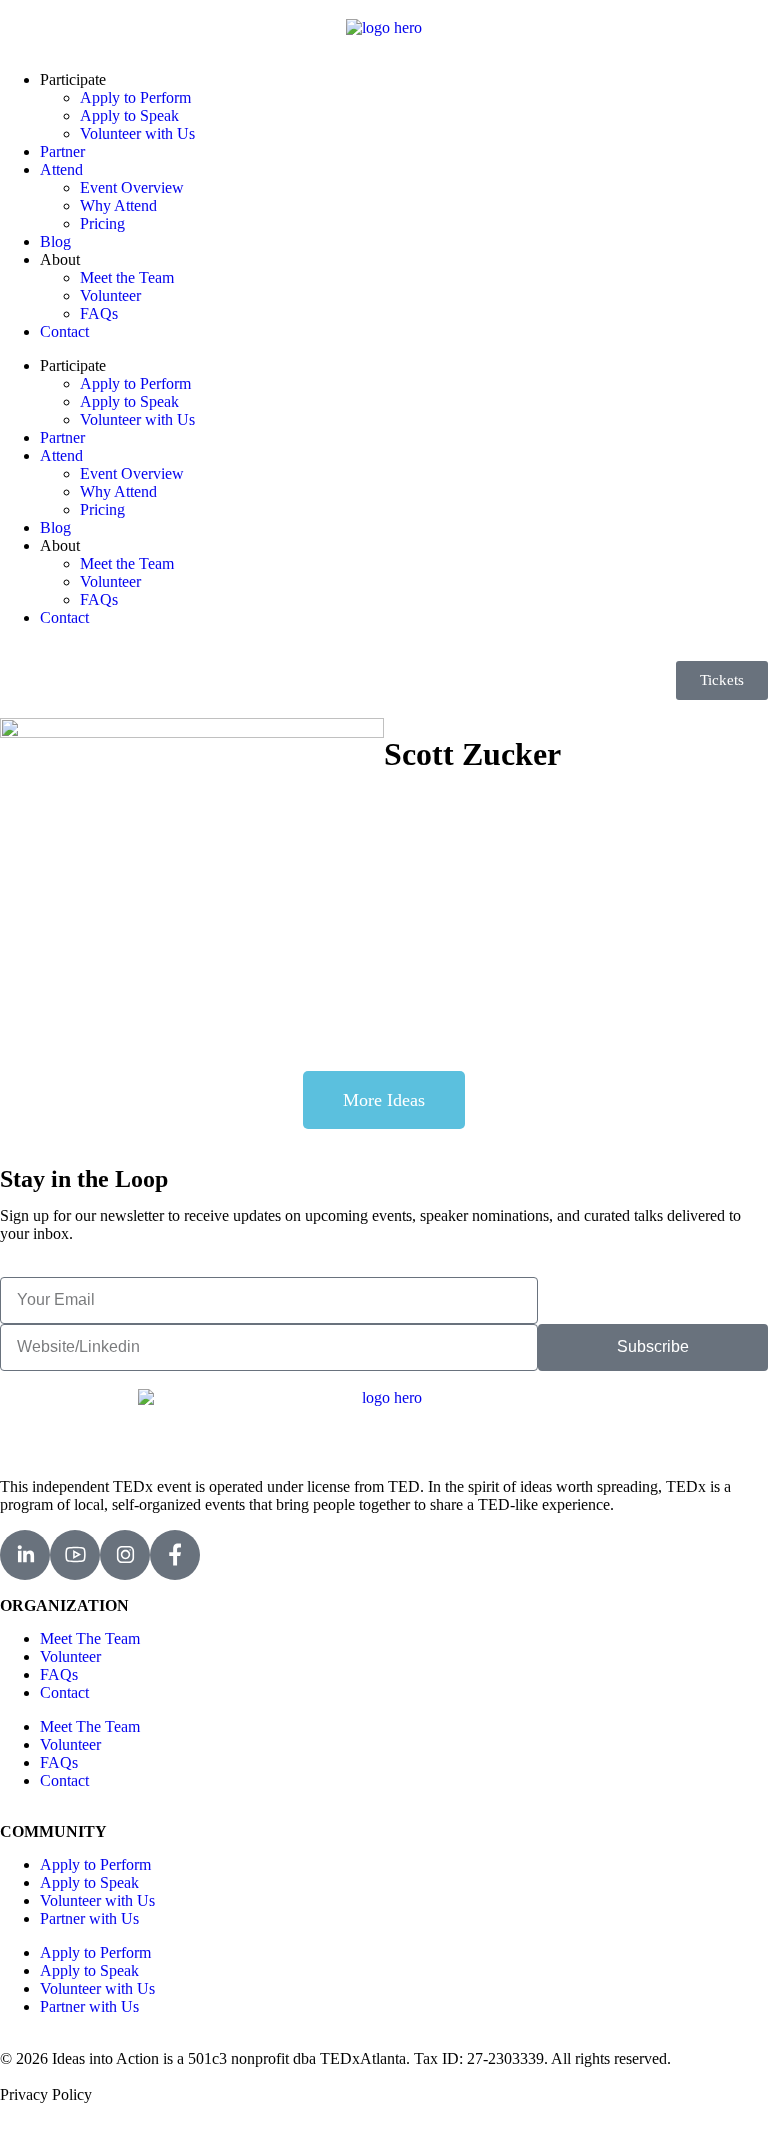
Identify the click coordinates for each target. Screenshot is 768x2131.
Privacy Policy (46, 2094)
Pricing (102, 223)
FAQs (99, 313)
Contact (64, 331)
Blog (55, 241)
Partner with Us (89, 1918)
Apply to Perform (135, 97)
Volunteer (110, 295)
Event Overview (132, 187)
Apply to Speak (129, 115)
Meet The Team (90, 1638)
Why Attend (118, 205)
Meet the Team (127, 277)
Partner (62, 151)
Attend (61, 169)
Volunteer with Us (137, 133)
